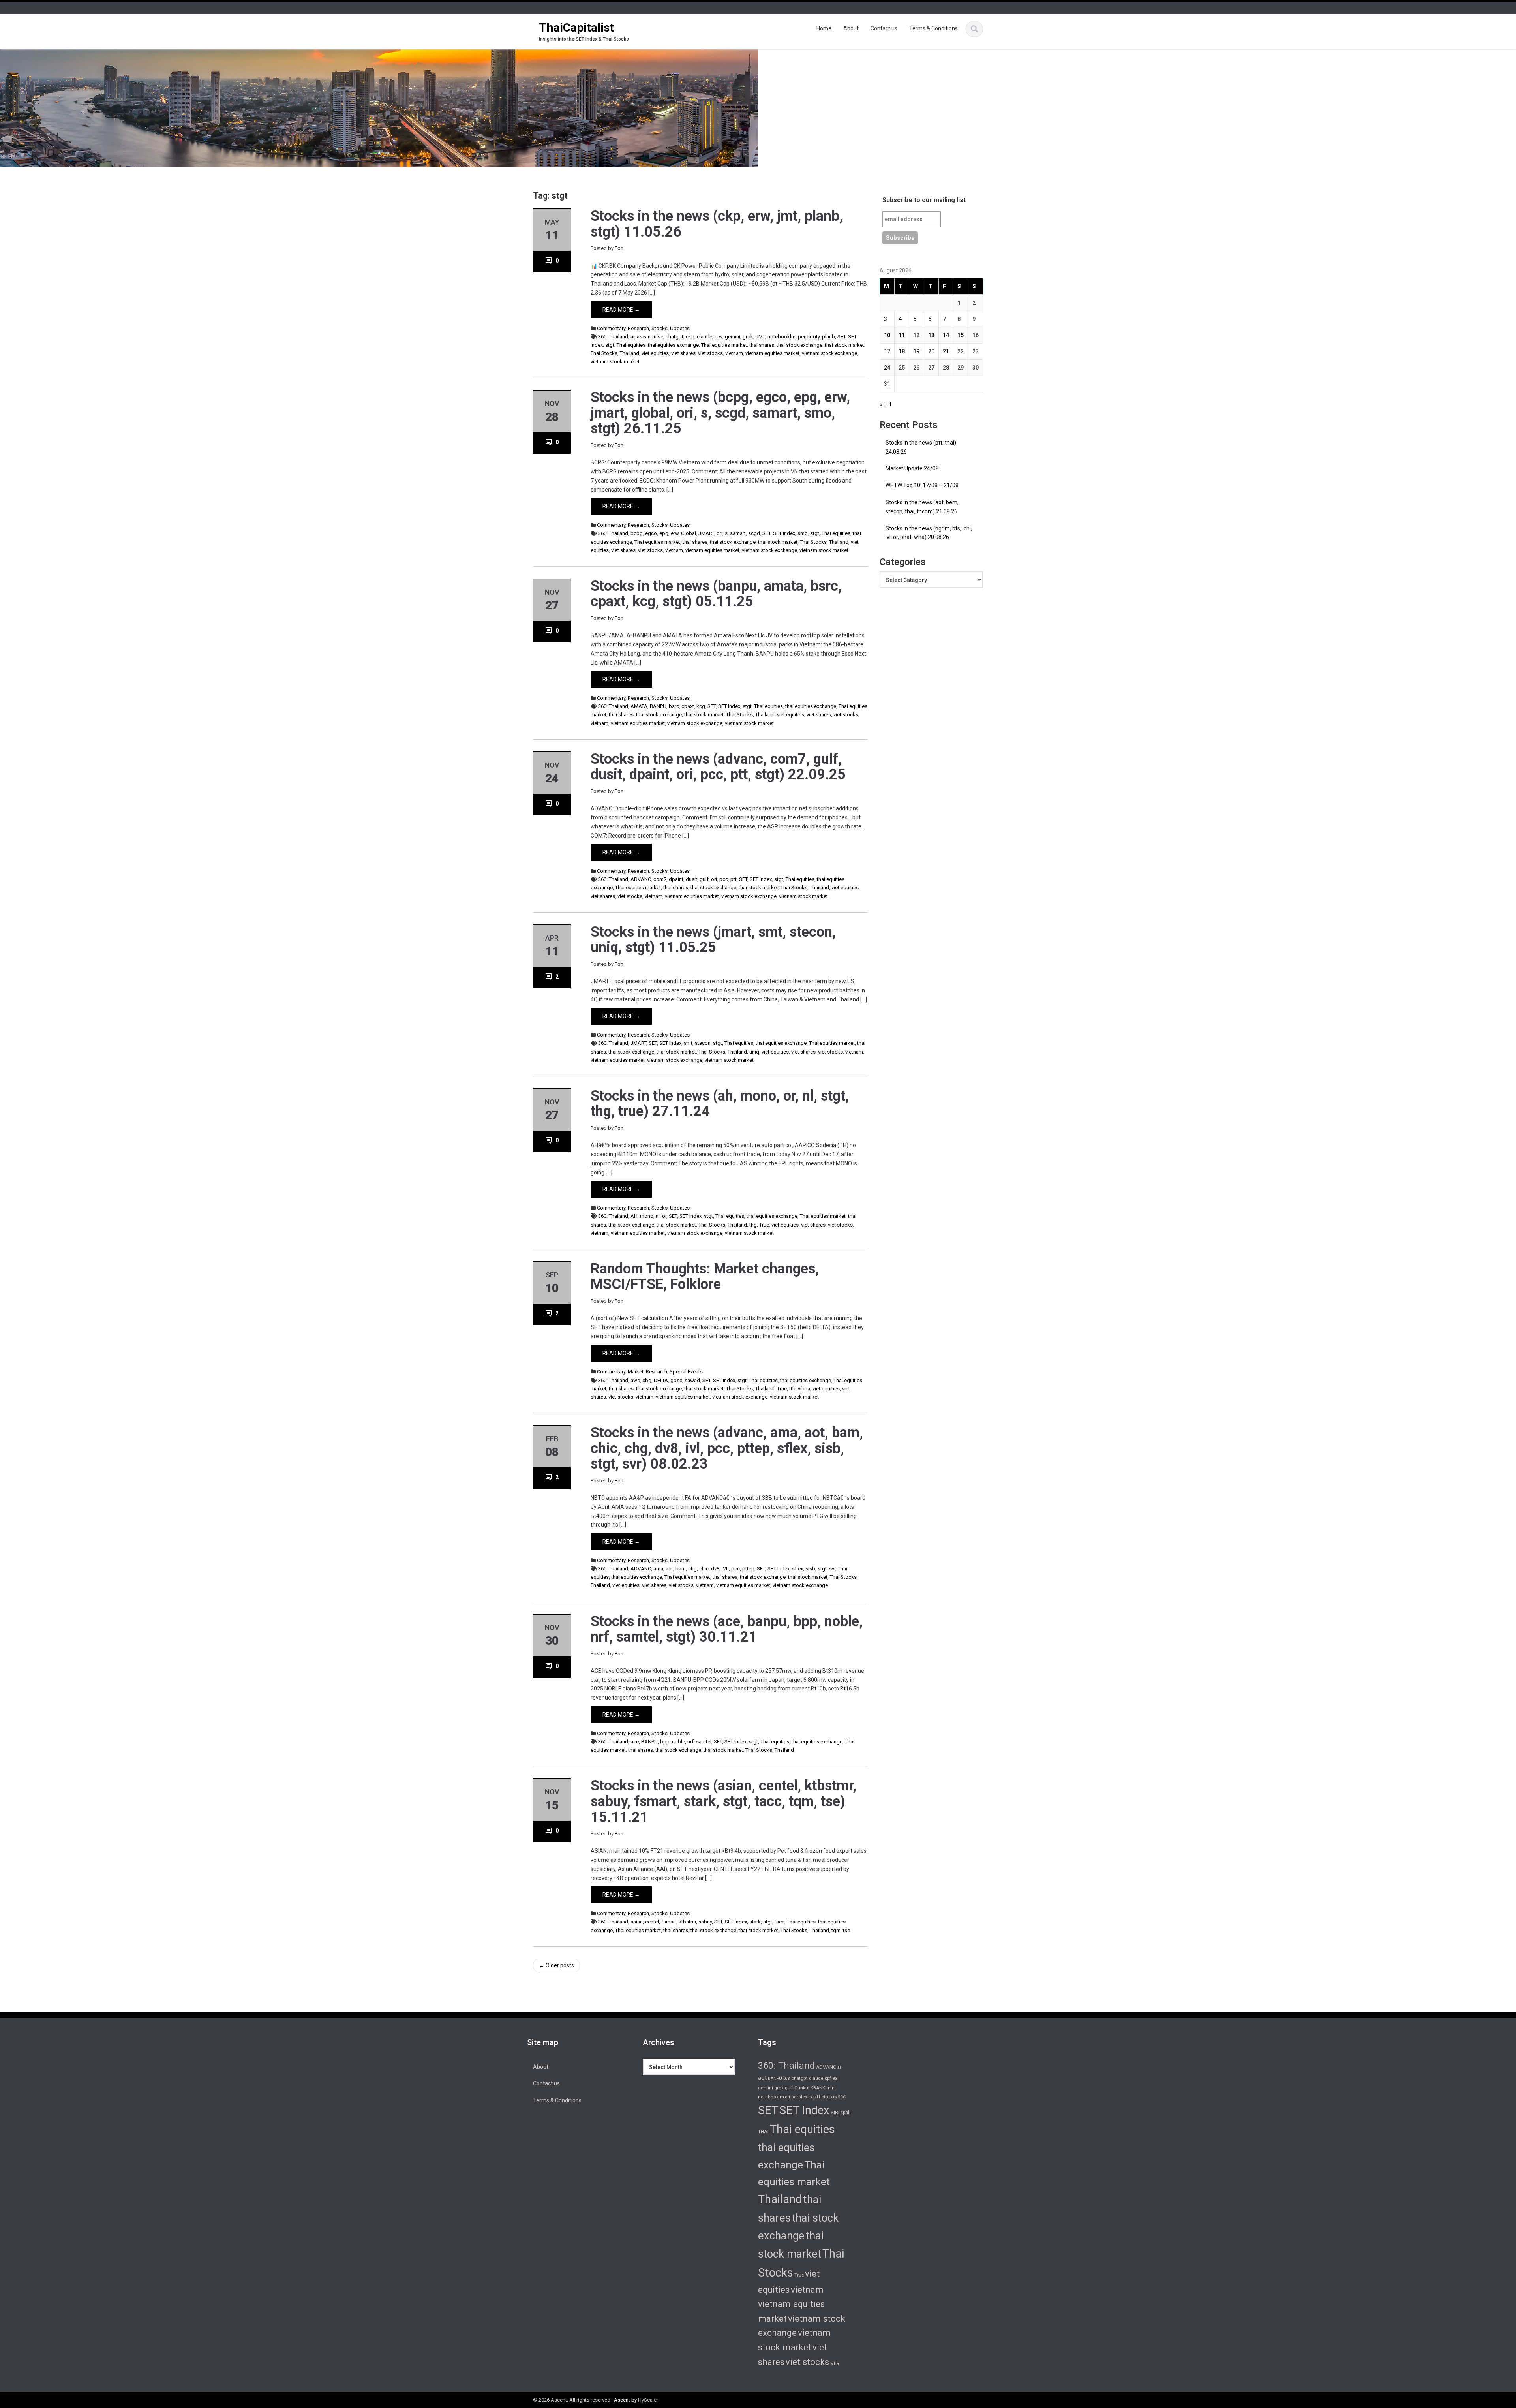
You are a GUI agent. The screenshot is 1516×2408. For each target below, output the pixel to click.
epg (664, 533)
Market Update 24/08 (912, 468)
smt (688, 1043)
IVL (725, 1569)
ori (720, 533)
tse (846, 1930)
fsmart (669, 1922)
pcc (724, 879)
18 (902, 351)
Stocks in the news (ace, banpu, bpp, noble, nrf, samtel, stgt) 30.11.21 (727, 1629)
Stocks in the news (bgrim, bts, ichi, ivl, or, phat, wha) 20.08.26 (929, 533)
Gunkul (802, 2088)
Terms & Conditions (933, 28)
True (764, 1225)
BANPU (658, 706)
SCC (842, 2097)
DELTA (661, 1380)
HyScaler (648, 2400)
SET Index (784, 533)
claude (705, 337)
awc (635, 1380)
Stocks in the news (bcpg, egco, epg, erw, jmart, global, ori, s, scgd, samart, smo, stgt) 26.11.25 (720, 413)
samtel (704, 1742)
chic (704, 1569)
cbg (647, 1380)
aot (669, 1569)
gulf (704, 879)
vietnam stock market (615, 362)
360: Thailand (613, 337)
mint (831, 2088)
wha (835, 2363)
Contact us (884, 28)
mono (647, 1216)
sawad (692, 1380)
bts (787, 2078)
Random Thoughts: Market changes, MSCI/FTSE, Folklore (705, 1277)
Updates (680, 328)
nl (658, 1216)
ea (835, 2078)
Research (638, 328)
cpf (828, 2078)
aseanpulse (650, 337)
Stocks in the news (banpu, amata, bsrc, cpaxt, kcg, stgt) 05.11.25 (716, 594)
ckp (690, 337)
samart (738, 533)
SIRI (835, 2112)
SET (841, 337)
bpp (665, 1742)
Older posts (556, 1965)
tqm (836, 1930)
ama (658, 1569)
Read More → (621, 310)
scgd (754, 533)
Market (636, 1372)
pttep (748, 1569)
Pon (619, 248)
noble (678, 1742)
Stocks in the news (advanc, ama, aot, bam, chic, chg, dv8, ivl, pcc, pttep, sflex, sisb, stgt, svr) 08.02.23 (727, 1448)
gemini (733, 337)
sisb (810, 1569)
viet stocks (710, 353)
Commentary (611, 328)
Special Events (686, 1372)
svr (832, 1569)
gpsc (676, 1380)
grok (748, 337)
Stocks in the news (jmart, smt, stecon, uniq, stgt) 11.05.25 (713, 940)
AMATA (639, 706)
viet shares (683, 353)
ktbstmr (687, 1922)
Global (689, 533)
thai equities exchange (673, 345)
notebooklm (781, 337)
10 (887, 335)
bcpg (637, 533)
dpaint (676, 879)
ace (635, 1742)
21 (946, 351)
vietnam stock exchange (829, 353)
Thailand (629, 353)
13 (931, 335)
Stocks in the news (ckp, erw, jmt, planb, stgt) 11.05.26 (717, 224)
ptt (734, 879)
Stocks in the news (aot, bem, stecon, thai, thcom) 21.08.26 (922, 507)
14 (946, 335)
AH (634, 1216)
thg (753, 1225)
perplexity (809, 337)
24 (887, 368)
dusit (691, 879)
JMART (706, 533)
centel (652, 1922)
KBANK (818, 2088)
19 (916, 351)
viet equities (655, 353)
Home (824, 28)
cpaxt (688, 706)
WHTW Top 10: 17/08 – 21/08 (922, 485)
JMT (760, 337)
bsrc (674, 706)
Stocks (659, 328)
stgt (610, 345)
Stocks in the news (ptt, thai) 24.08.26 (921, 447)
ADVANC (641, 879)
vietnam (734, 353)
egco (651, 533)
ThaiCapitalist (576, 27)
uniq (754, 1052)
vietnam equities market (772, 353)
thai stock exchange (799, 345)
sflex (797, 1569)
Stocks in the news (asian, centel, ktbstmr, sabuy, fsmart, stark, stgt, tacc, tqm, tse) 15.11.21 (723, 1801)
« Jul (885, 404)
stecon (703, 1043)
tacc (780, 1922)
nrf (690, 1742)
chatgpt (675, 337)
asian (637, 1922)
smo (803, 533)
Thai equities (631, 345)
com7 (660, 879)
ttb (792, 1389)
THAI (763, 2132)
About (851, 28)
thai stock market (844, 345)
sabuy (705, 1922)
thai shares (762, 345)
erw (719, 337)
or (664, 1216)
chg (692, 1569)
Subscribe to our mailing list (924, 200)
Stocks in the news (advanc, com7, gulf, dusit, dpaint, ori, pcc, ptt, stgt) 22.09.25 (718, 767)
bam (681, 1569)
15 (961, 335)
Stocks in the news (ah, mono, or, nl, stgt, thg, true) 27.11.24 (720, 1104)
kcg (701, 706)
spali (845, 2113)
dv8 (715, 1569)
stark (755, 1922)
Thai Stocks (604, 353)
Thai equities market (724, 345)
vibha (804, 1389)
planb (828, 337)
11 (902, 335)
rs (835, 2097)
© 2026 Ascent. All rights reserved (572, 2400)
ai (632, 337)
